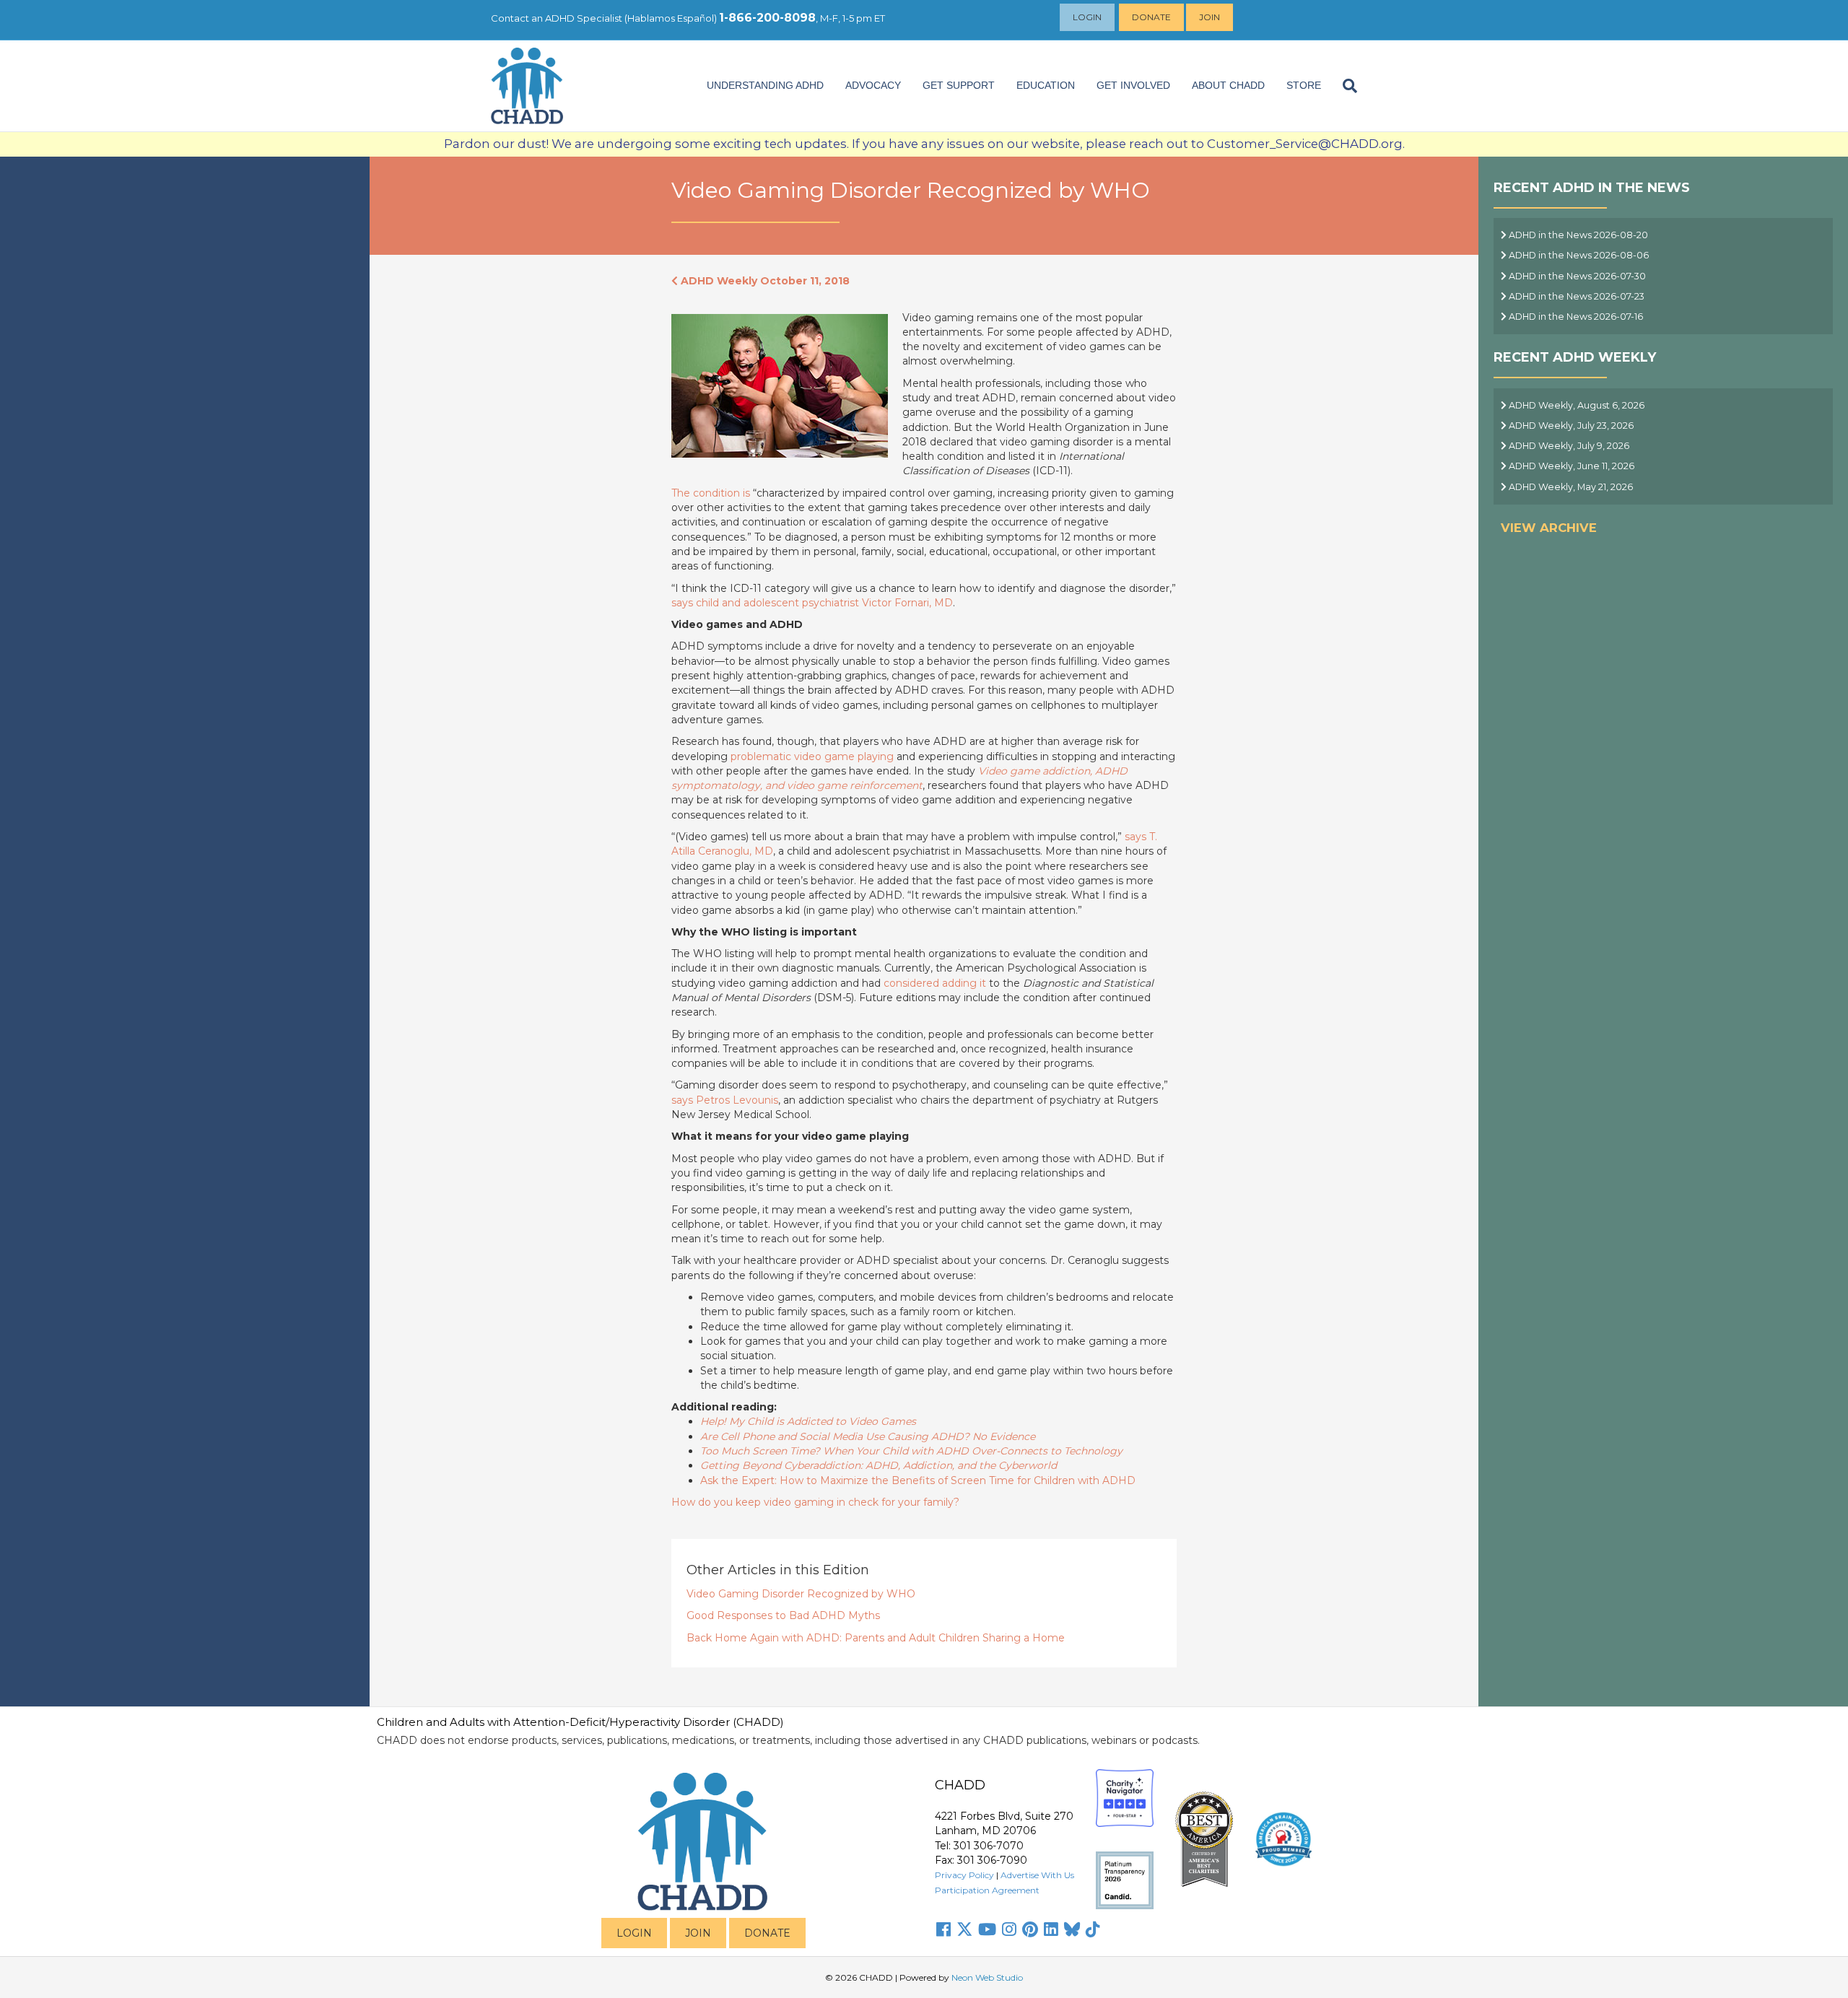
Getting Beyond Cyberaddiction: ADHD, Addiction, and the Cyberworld (879, 1465)
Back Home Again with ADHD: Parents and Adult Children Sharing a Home (876, 1638)
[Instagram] (1009, 1929)
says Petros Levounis (725, 1100)
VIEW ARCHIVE (1549, 528)
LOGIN (634, 1933)
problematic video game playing (812, 756)
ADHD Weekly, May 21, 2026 (1570, 487)
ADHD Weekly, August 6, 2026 (1575, 405)
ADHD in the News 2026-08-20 (1577, 235)
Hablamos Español (671, 18)
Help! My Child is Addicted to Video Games (808, 1421)
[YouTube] (987, 1929)
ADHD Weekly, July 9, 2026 (1568, 446)
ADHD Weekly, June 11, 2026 (1570, 466)
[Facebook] (943, 1929)
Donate (1151, 17)
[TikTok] (1093, 1929)
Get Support (959, 85)
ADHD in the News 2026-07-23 (1575, 296)
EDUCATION (1046, 85)
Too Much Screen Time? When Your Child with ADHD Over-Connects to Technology (911, 1451)
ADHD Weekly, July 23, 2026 (1570, 426)
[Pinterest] (1030, 1929)
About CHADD (1228, 85)
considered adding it (935, 983)
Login (1087, 17)
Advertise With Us (1037, 1875)
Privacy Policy (964, 1875)
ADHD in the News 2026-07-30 (1576, 276)
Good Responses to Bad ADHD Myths (783, 1615)
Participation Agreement (987, 1890)
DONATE (767, 1933)
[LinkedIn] (1051, 1929)
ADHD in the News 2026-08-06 (1578, 255)
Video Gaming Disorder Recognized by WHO (801, 1594)
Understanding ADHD (765, 85)
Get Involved (1133, 85)
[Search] (1344, 86)
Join (1210, 17)
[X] (964, 1929)
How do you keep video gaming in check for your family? (815, 1502)
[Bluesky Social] (1072, 1929)
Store (1304, 85)
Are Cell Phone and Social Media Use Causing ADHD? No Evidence (868, 1436)
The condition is (712, 493)
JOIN (698, 1933)
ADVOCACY (873, 85)
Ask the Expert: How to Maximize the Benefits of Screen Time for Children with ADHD (918, 1480)
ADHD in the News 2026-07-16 (1575, 317)
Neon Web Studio (987, 1977)
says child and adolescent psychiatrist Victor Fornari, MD (812, 603)
